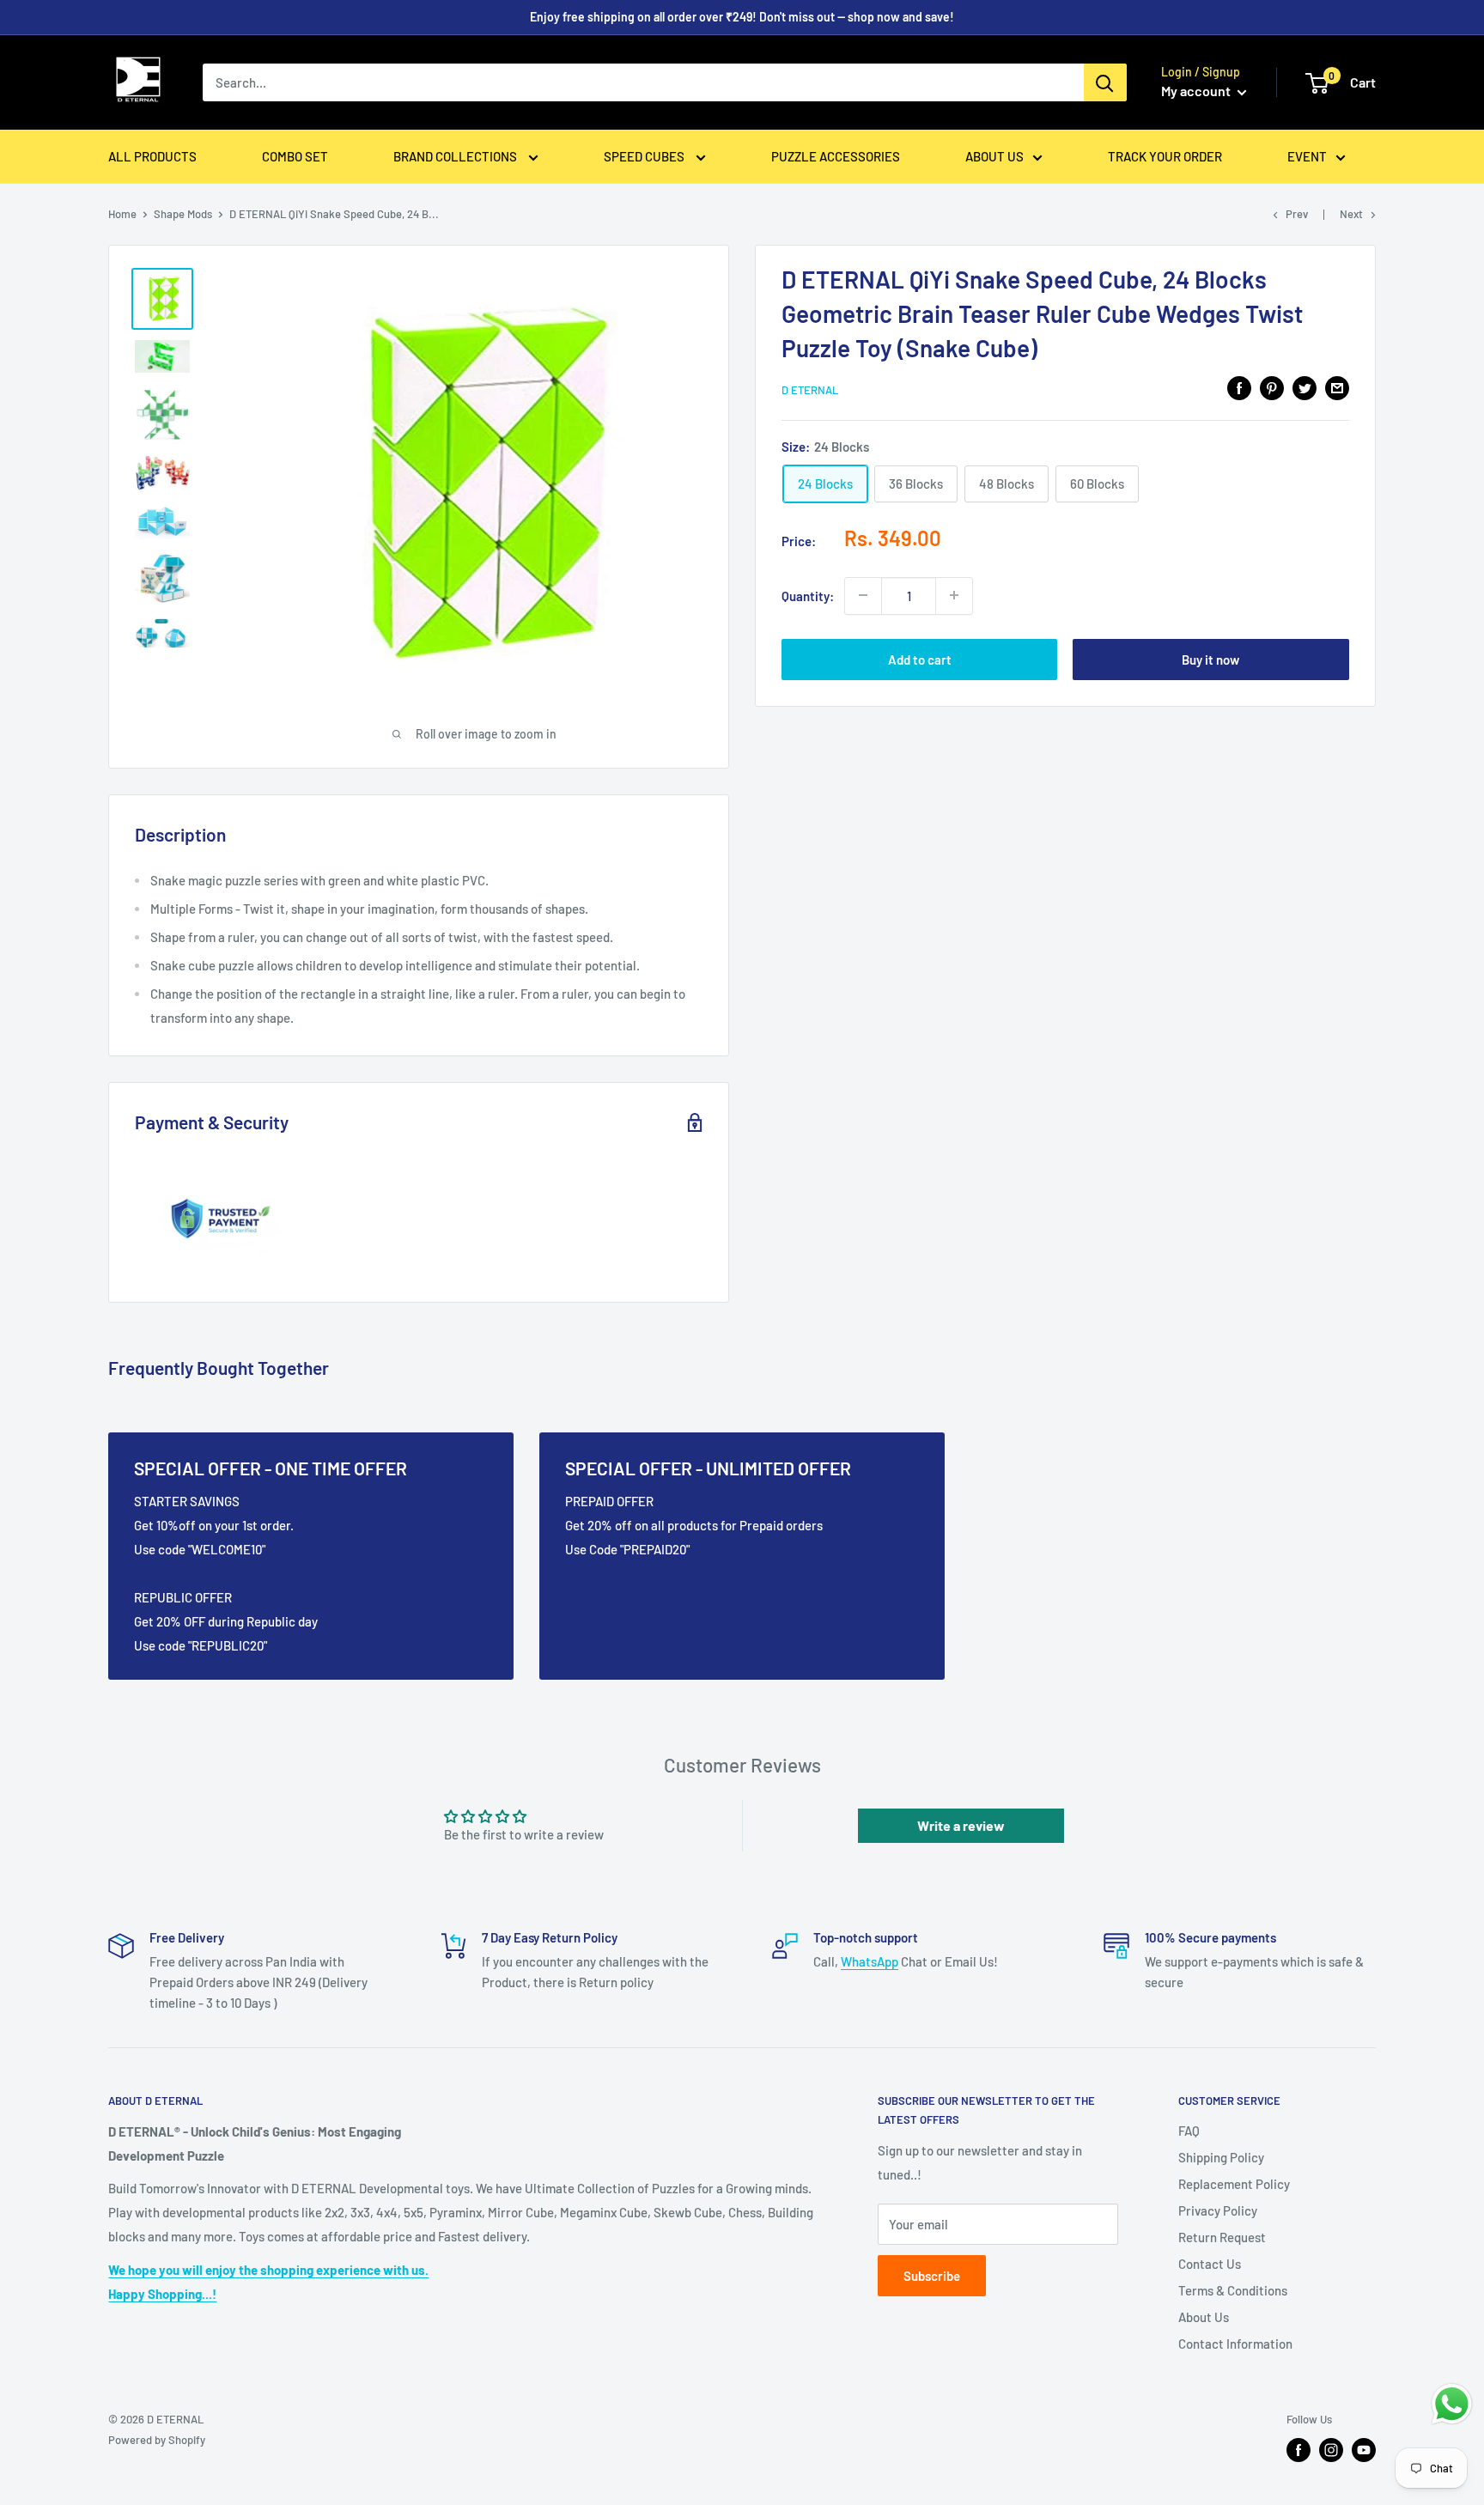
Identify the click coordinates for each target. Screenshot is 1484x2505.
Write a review (961, 1825)
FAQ (1189, 2131)
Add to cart (920, 659)
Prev (1297, 214)
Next (1351, 214)
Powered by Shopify (157, 2440)
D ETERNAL (810, 390)
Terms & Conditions (1233, 2290)
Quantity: (808, 595)
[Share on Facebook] (1239, 387)
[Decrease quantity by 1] (863, 595)
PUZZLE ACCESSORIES (836, 156)
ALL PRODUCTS (152, 156)
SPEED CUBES (645, 156)
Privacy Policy (1218, 2210)
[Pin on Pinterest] (1272, 387)
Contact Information (1235, 2344)
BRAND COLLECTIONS (456, 156)
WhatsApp (870, 1961)
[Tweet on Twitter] (1305, 387)
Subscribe (932, 2276)
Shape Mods (183, 214)
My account (1197, 91)
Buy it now (1210, 659)
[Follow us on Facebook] (1298, 2450)
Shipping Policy (1221, 2157)
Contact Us (1210, 2264)
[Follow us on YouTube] (1364, 2450)
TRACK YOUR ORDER (1165, 156)
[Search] (1105, 82)
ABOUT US (994, 156)
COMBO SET (295, 156)
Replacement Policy (1234, 2184)
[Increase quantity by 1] (954, 595)
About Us (1204, 2317)
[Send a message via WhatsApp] (1452, 2404)
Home (122, 214)
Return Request (1222, 2237)
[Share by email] (1337, 387)
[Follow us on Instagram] (1331, 2450)
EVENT (1307, 156)
